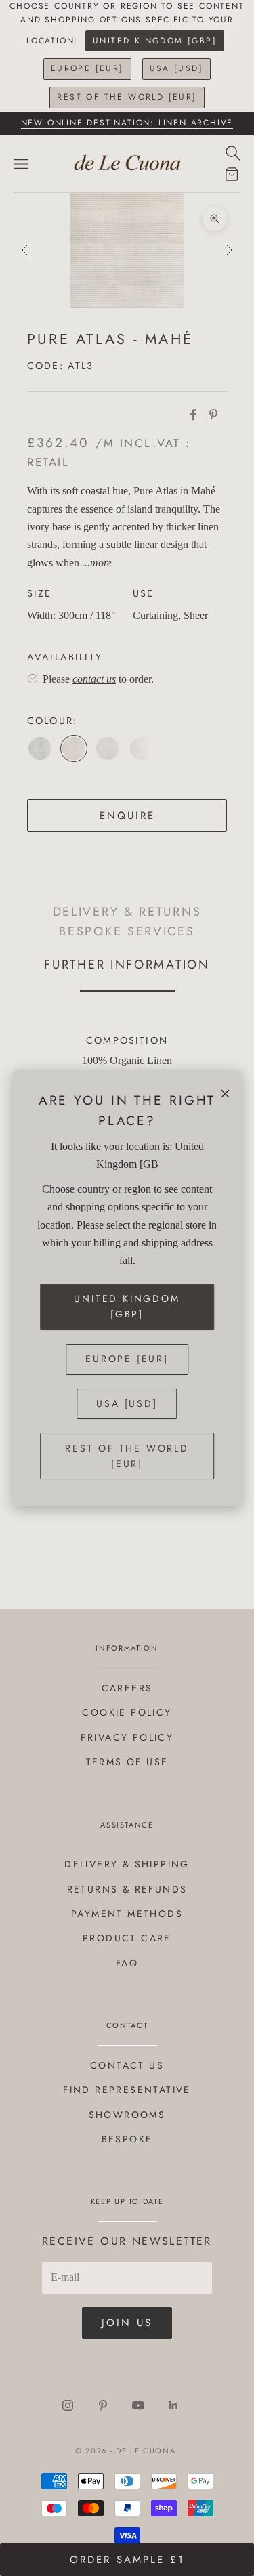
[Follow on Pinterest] (103, 2405)
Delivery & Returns (127, 911)
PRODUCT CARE (127, 1938)
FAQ (127, 1963)
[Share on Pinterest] (213, 415)
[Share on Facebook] (193, 415)
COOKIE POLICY (127, 1712)
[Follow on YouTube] (138, 2405)
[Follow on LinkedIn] (173, 2405)
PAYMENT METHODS (127, 1914)
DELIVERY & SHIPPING (127, 1864)
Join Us (127, 2323)
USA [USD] (177, 68)
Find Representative (127, 2090)
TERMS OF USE (127, 1762)
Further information (127, 964)
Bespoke (127, 2139)
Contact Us (127, 2065)
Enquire (127, 816)
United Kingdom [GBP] (155, 41)
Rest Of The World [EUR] (127, 97)
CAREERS (127, 1688)
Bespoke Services (127, 931)
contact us (94, 679)
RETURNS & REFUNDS (127, 1889)
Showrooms (127, 2115)
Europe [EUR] (87, 68)
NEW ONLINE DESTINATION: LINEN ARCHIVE (127, 123)
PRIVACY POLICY (127, 1737)
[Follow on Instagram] (68, 2405)
